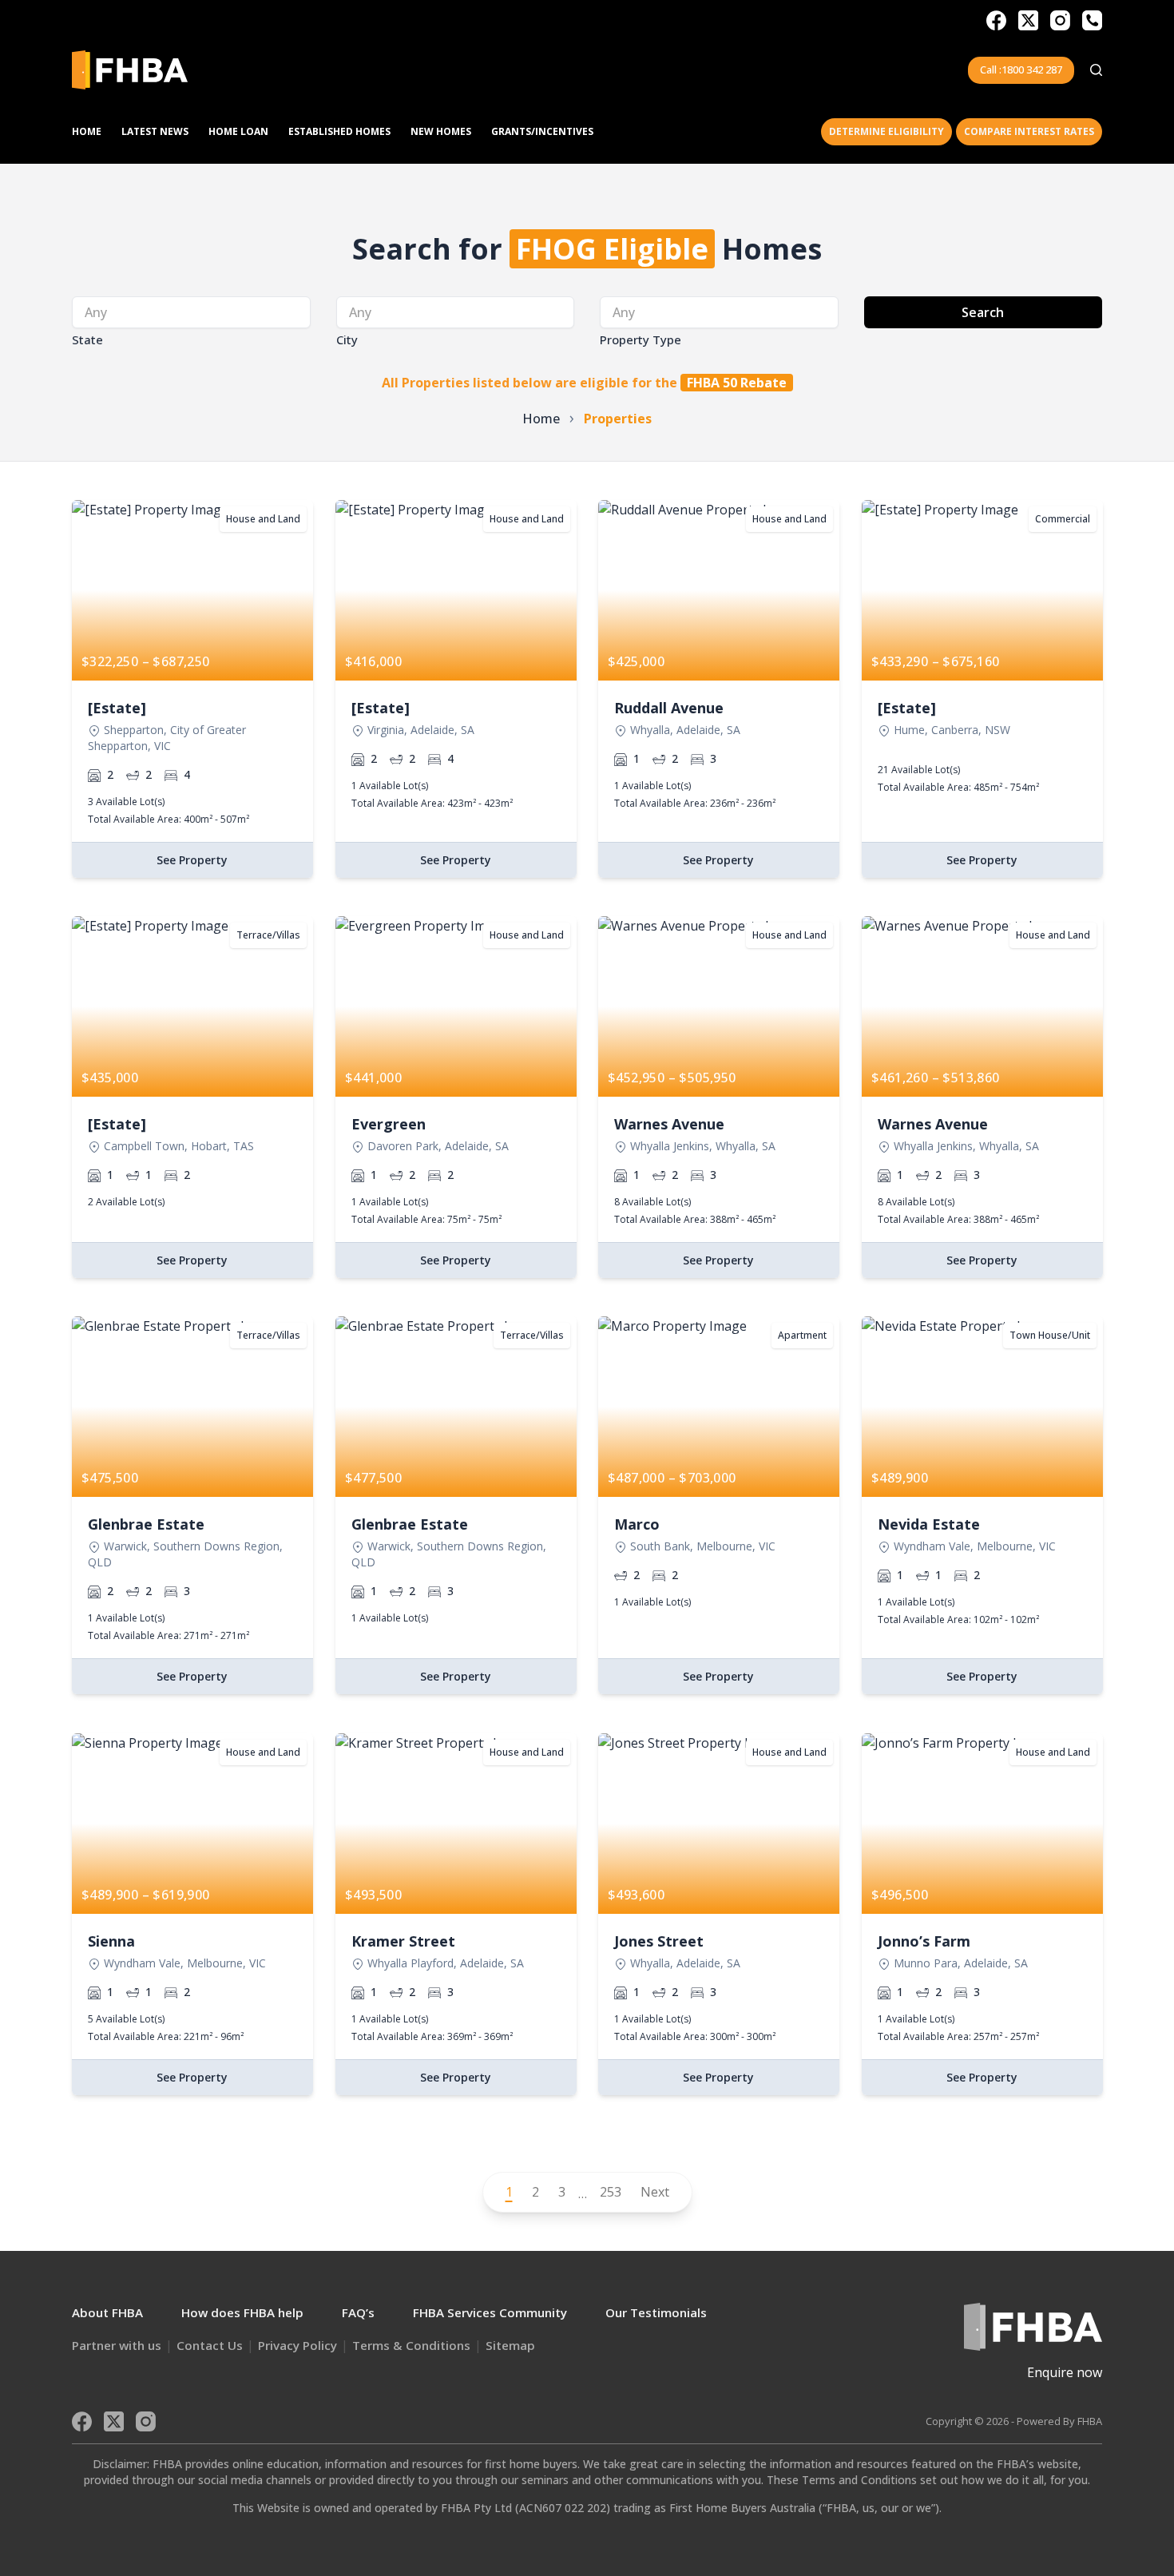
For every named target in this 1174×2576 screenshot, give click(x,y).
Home (87, 131)
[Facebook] (996, 20)
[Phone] (1092, 20)
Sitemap (510, 2345)
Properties (618, 419)
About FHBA (107, 2312)
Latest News (155, 131)
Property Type (641, 339)
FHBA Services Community (490, 2312)
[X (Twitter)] (1028, 20)
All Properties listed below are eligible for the (584, 383)
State (87, 339)
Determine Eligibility (886, 131)
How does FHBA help (242, 2312)
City (347, 339)
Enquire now (1065, 2372)
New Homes (441, 131)
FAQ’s (358, 2312)
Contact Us (210, 2345)
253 (611, 2192)
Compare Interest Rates (1029, 131)
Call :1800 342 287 (1021, 69)
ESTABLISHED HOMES (339, 131)
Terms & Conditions (411, 2345)
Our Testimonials (656, 2312)
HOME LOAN (238, 131)
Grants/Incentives (542, 131)
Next (655, 2192)
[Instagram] (1060, 20)
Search (983, 312)
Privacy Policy (297, 2345)
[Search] (1096, 70)
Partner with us (117, 2345)
